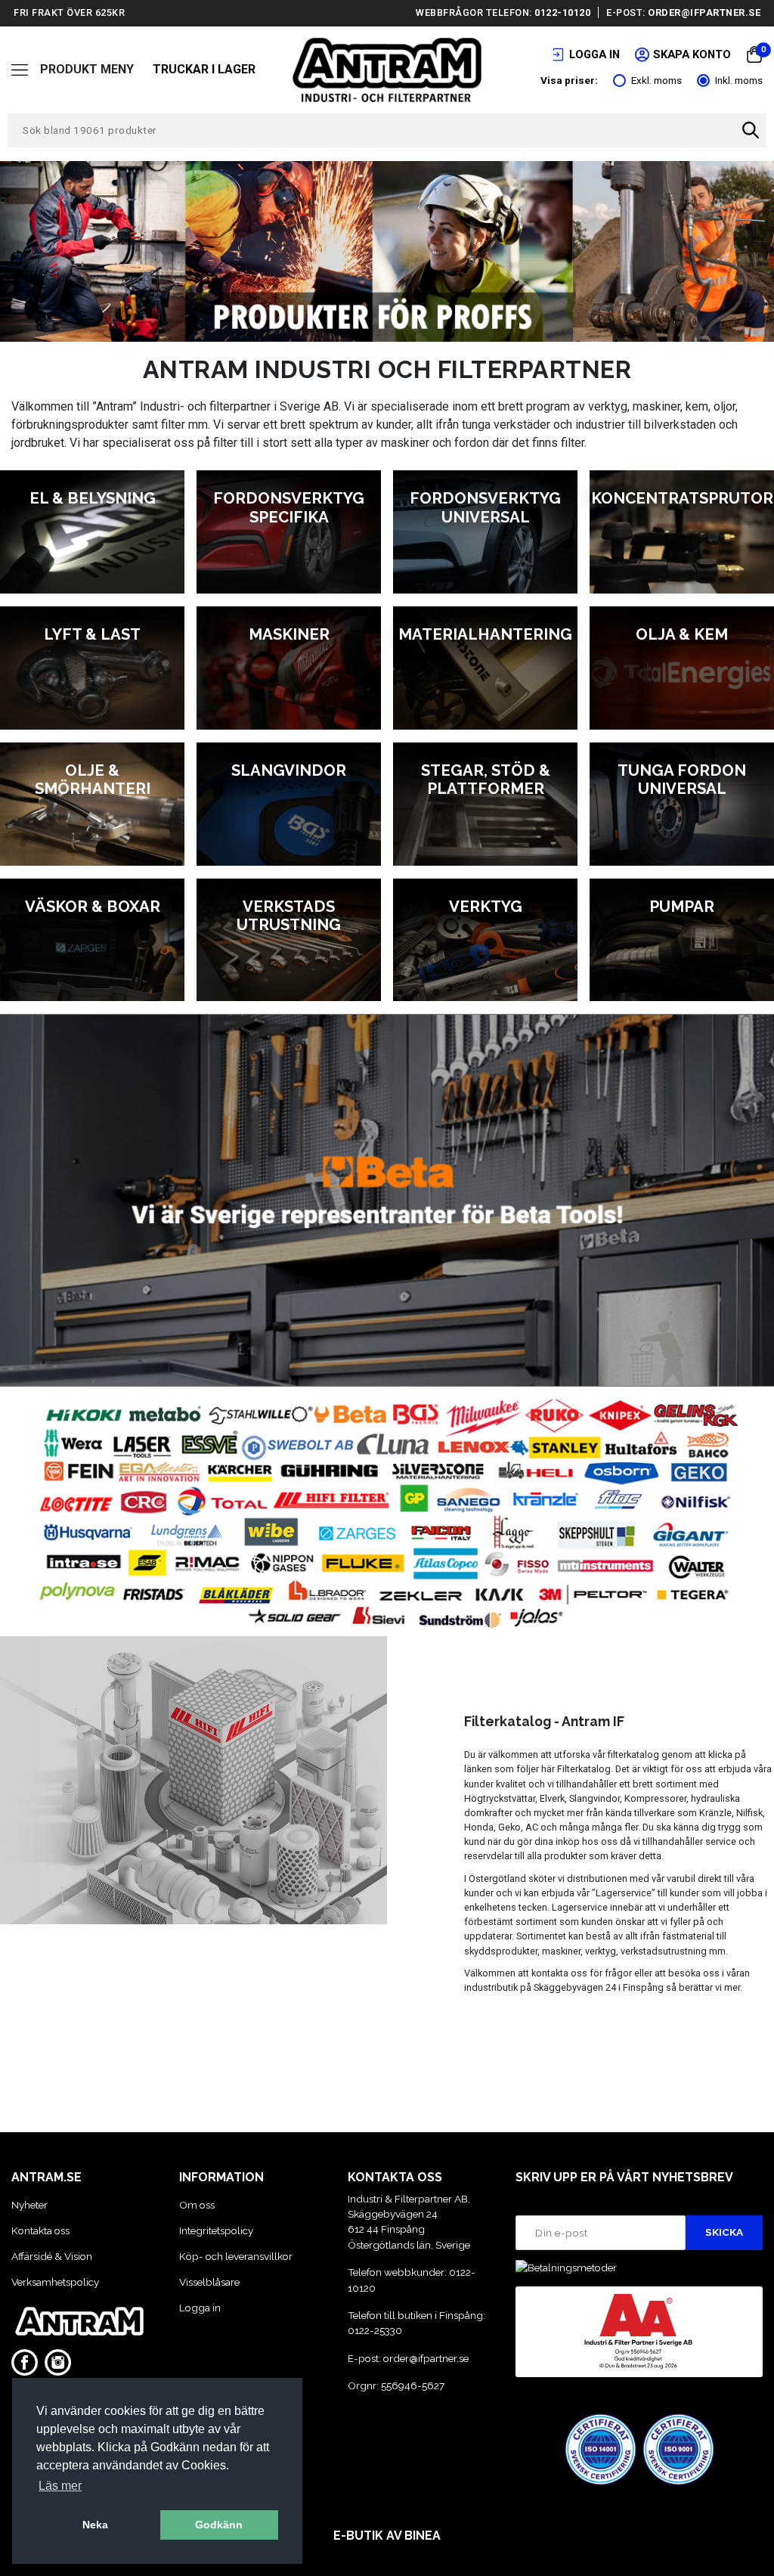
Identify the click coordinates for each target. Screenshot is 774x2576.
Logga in (200, 2308)
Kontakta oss (40, 2230)
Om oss (197, 2205)
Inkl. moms (739, 80)
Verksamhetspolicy (55, 2282)
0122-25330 (375, 2330)
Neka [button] (95, 2525)
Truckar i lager (204, 69)
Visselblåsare (209, 2282)
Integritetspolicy (216, 2230)
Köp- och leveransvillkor (236, 2256)
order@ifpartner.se (704, 12)
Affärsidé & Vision (52, 2256)
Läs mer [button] (60, 2486)
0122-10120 (562, 12)
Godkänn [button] (219, 2525)
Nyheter (29, 2205)
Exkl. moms (656, 80)
